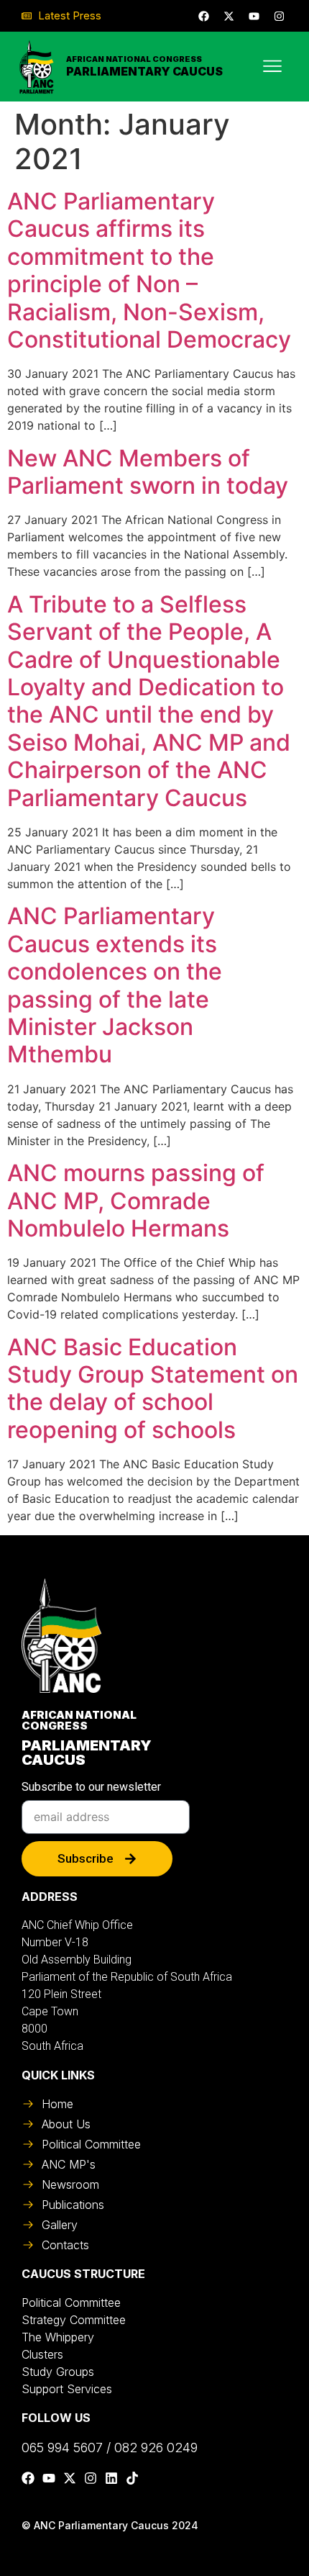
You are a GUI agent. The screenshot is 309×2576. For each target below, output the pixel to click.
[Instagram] (279, 16)
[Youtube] (254, 16)
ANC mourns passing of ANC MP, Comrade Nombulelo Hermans (136, 1201)
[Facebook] (203, 16)
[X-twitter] (229, 16)
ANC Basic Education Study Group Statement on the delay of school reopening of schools (153, 1388)
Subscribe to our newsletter (91, 1788)
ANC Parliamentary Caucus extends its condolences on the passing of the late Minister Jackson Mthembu (115, 985)
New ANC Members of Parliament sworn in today (148, 472)
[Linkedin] (111, 2478)
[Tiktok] (132, 2478)
